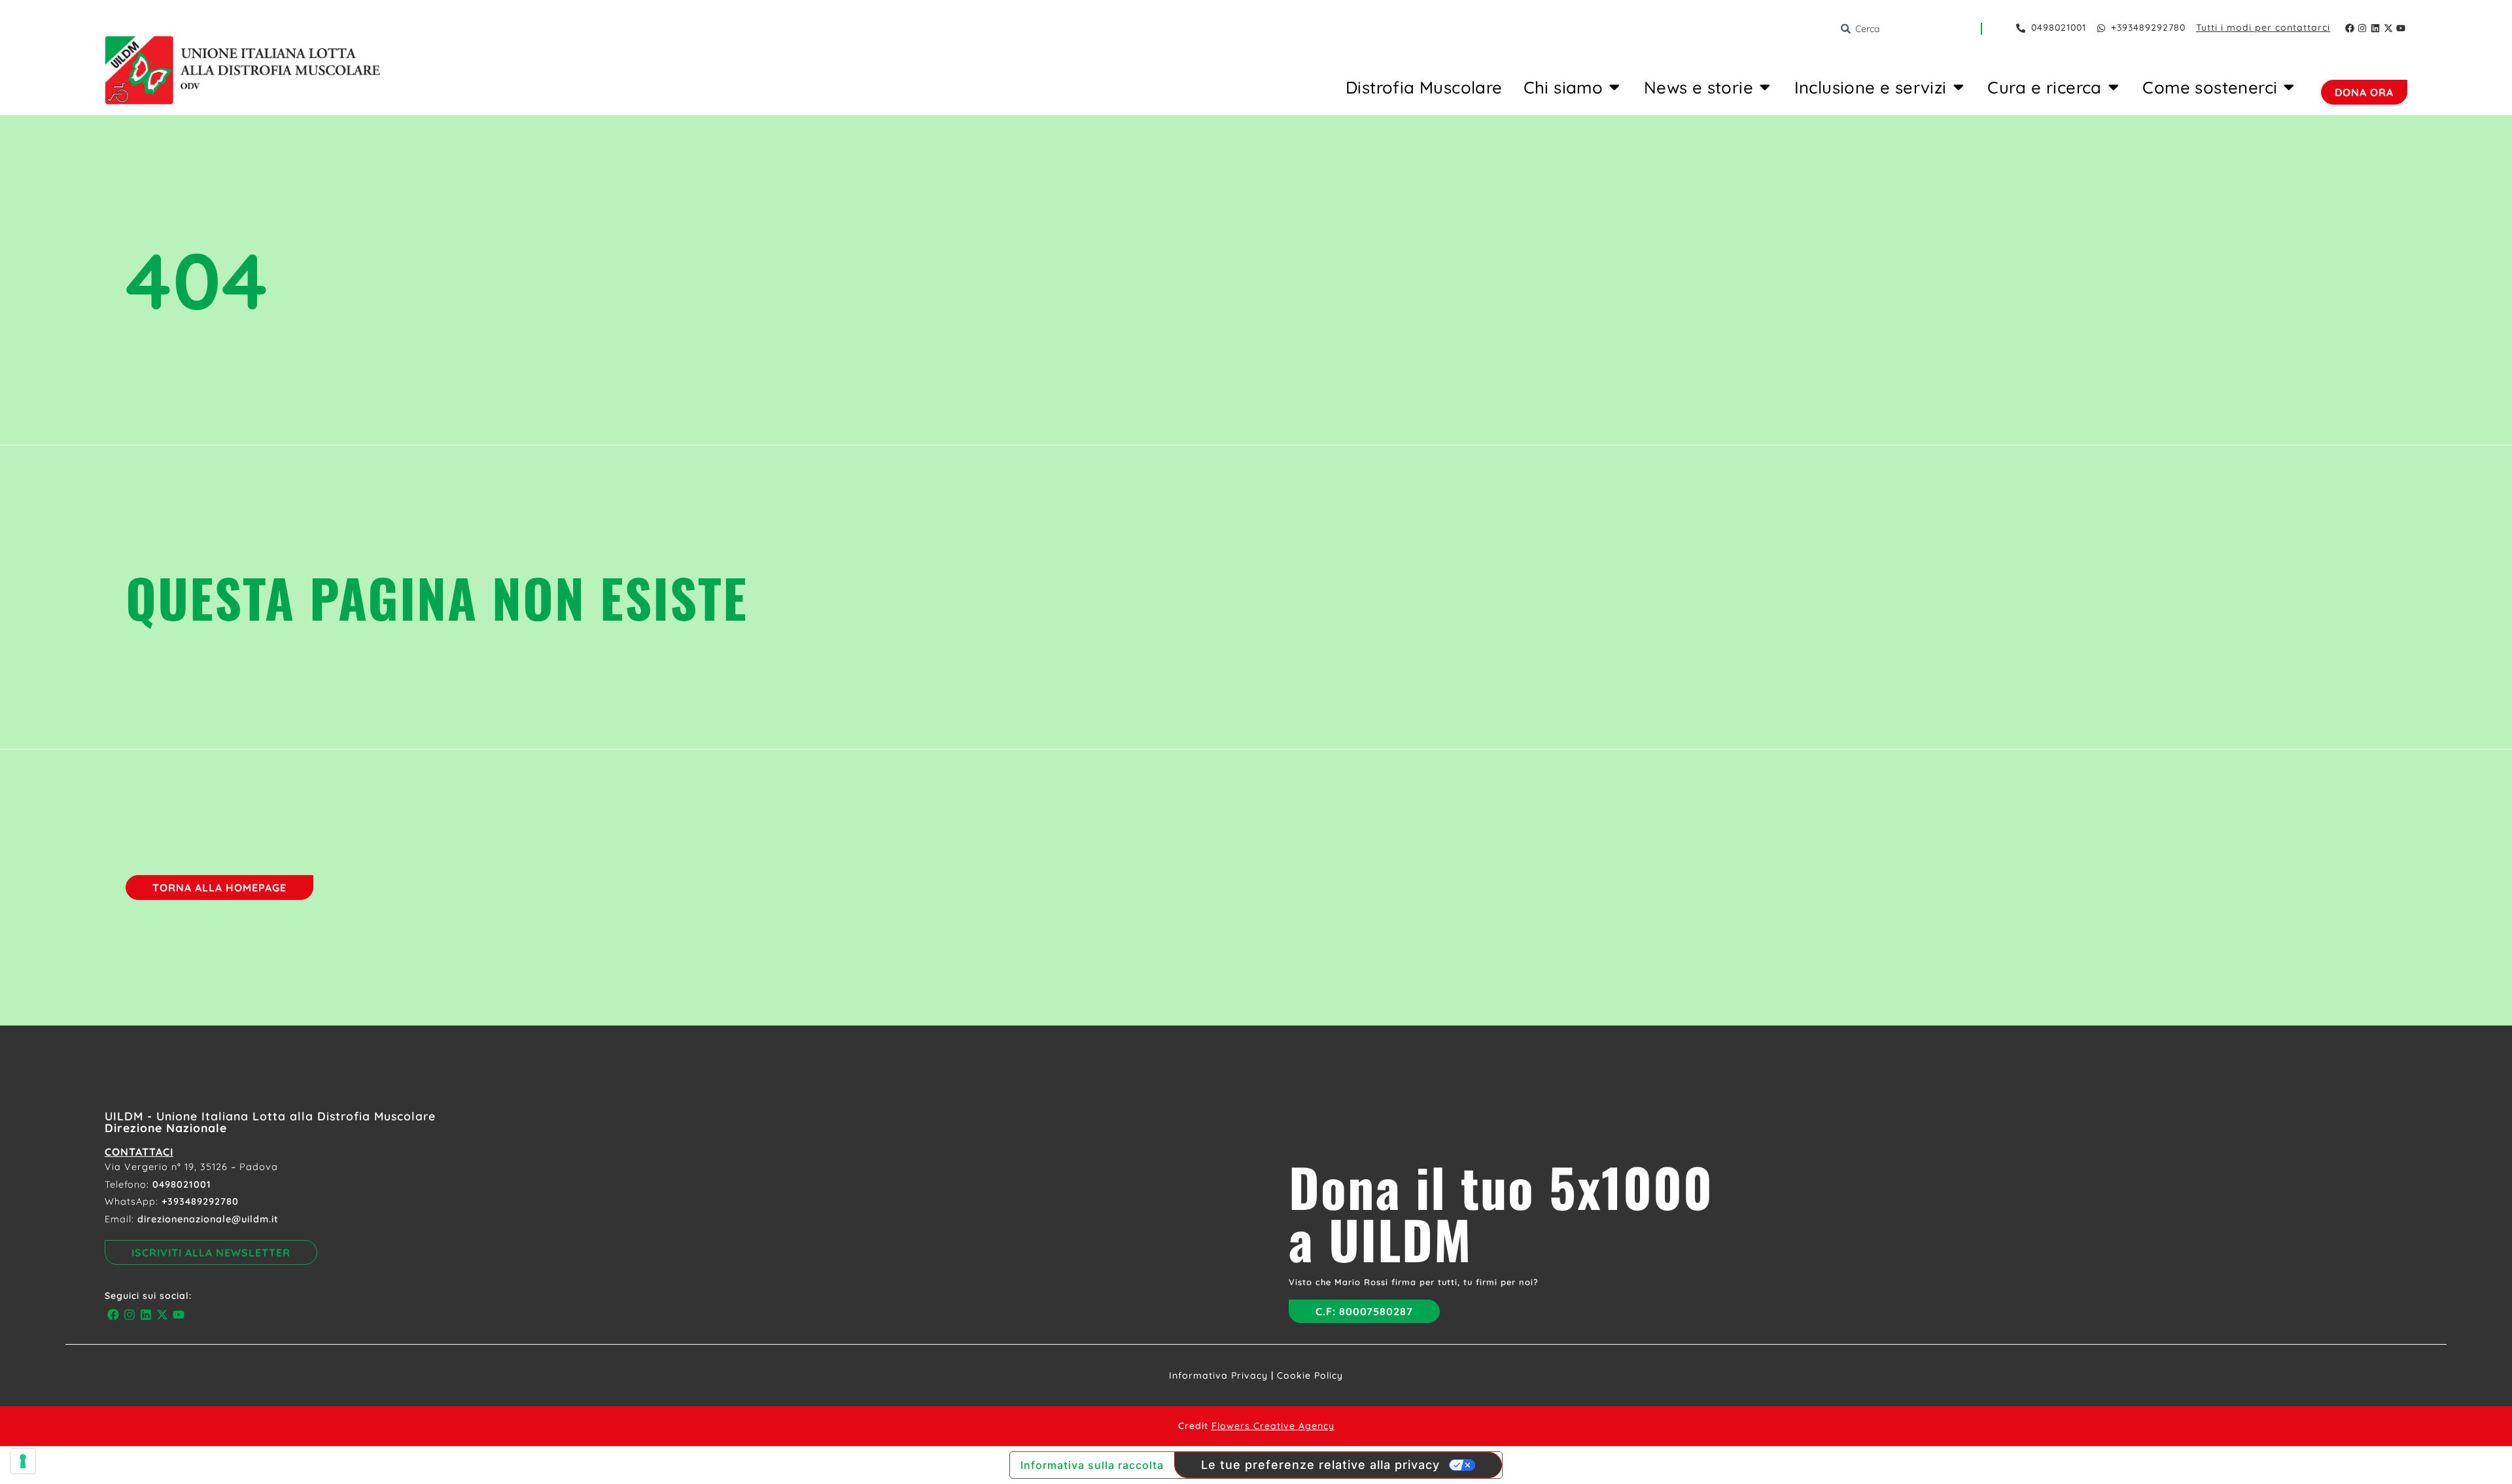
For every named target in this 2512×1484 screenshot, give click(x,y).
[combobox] (1910, 29)
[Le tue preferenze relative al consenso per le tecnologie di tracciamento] (23, 1461)
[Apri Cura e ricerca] (2114, 87)
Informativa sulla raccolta (1092, 1465)
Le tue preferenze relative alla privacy (1320, 1465)
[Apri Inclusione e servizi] (1959, 87)
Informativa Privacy (1218, 1375)
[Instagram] (2363, 28)
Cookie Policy (1310, 1375)
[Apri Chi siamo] (1614, 87)
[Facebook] (2350, 28)
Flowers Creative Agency (1273, 1426)
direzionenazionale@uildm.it (208, 1219)
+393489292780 (200, 1201)
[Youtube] (2401, 28)
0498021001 (182, 1184)
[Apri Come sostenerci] (2289, 87)
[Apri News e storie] (1765, 87)
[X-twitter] (2388, 28)
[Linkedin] (2375, 28)
